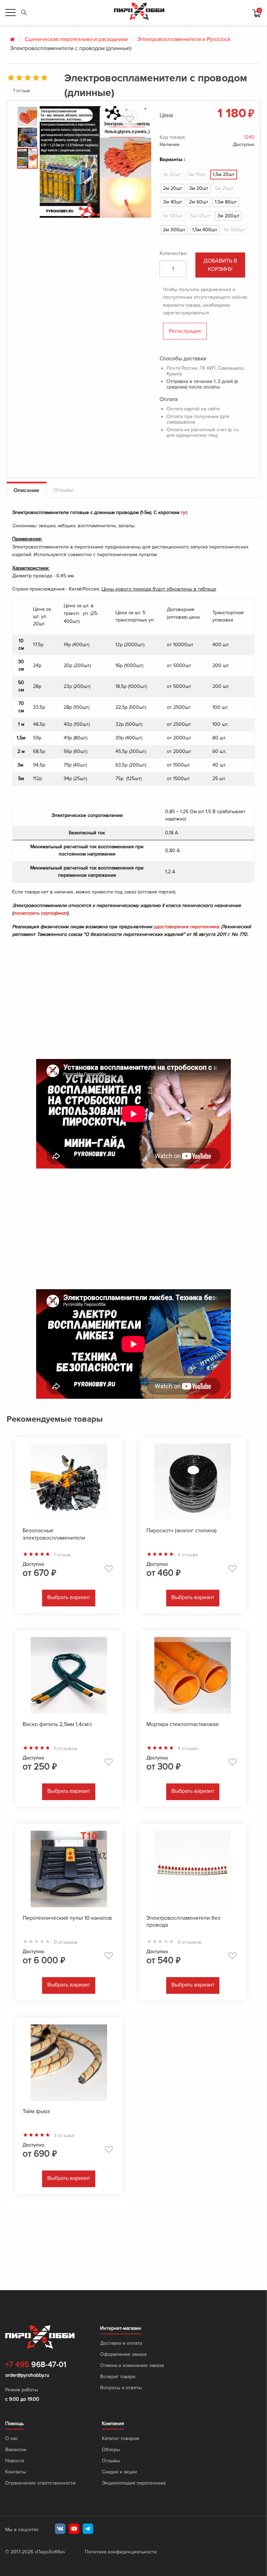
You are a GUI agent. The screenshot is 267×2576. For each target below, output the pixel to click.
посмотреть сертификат (40, 913)
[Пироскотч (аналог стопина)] (193, 1483)
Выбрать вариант (69, 1597)
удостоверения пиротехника (186, 927)
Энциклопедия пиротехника (134, 2483)
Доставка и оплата (121, 2343)
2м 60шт (199, 202)
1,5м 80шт (226, 202)
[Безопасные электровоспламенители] (69, 1483)
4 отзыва (188, 1555)
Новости (15, 2461)
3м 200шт (228, 216)
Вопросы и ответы (121, 2388)
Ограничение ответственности (40, 2483)
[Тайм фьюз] (69, 2064)
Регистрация (185, 331)
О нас (12, 2438)
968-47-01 (36, 2365)
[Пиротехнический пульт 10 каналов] (69, 1871)
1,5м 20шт (224, 174)
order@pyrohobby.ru (27, 2375)
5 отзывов (66, 1749)
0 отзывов (66, 1942)
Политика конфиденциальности (121, 2552)
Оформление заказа (123, 2354)
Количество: (173, 253)
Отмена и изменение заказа (132, 2365)
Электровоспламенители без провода (183, 1922)
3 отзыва (64, 2136)
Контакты (16, 2472)
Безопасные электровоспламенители (54, 1534)
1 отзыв (22, 91)
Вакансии (16, 2450)
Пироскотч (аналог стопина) (181, 1531)
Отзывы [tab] (63, 490)
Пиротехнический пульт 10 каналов (67, 1918)
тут (184, 512)
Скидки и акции (119, 2472)
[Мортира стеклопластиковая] (193, 1677)
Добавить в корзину (220, 265)
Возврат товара (118, 2377)
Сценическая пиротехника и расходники (76, 39)
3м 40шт (173, 202)
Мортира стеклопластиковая (183, 1724)
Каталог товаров (120, 2438)
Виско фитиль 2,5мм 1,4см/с (58, 1724)
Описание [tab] (26, 490)
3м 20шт (199, 188)
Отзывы (111, 2461)
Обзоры (111, 2450)
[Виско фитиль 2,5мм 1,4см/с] (69, 1677)
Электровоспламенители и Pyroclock (184, 39)
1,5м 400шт (205, 230)
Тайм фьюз (36, 2111)
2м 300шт (174, 230)
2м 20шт (173, 188)
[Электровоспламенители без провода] (193, 1871)
